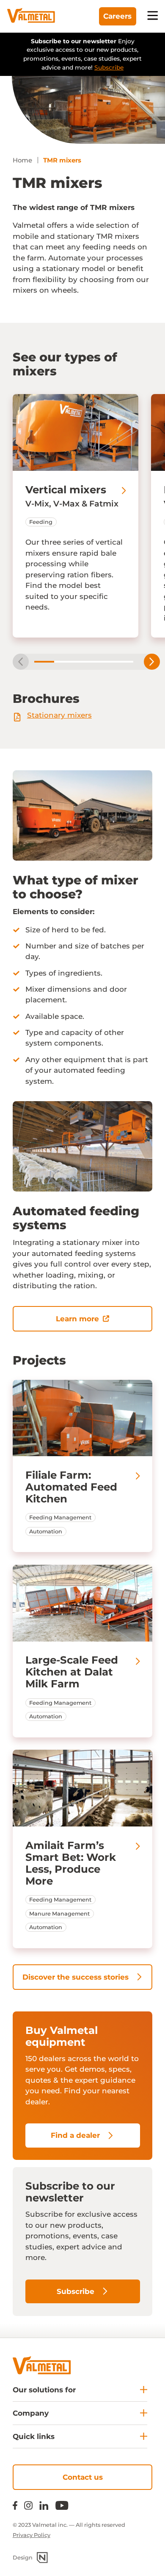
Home (22, 160)
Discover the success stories (76, 1977)
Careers (117, 16)
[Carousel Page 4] (103, 662)
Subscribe (109, 67)
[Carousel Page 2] (64, 662)
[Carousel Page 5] (123, 662)
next (152, 662)
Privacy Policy (32, 2535)
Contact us (83, 2477)
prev (21, 662)
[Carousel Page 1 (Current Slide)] (44, 662)
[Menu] (153, 16)
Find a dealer (75, 2135)
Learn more (77, 1319)
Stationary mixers (59, 715)
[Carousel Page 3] (84, 662)
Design (23, 2558)
